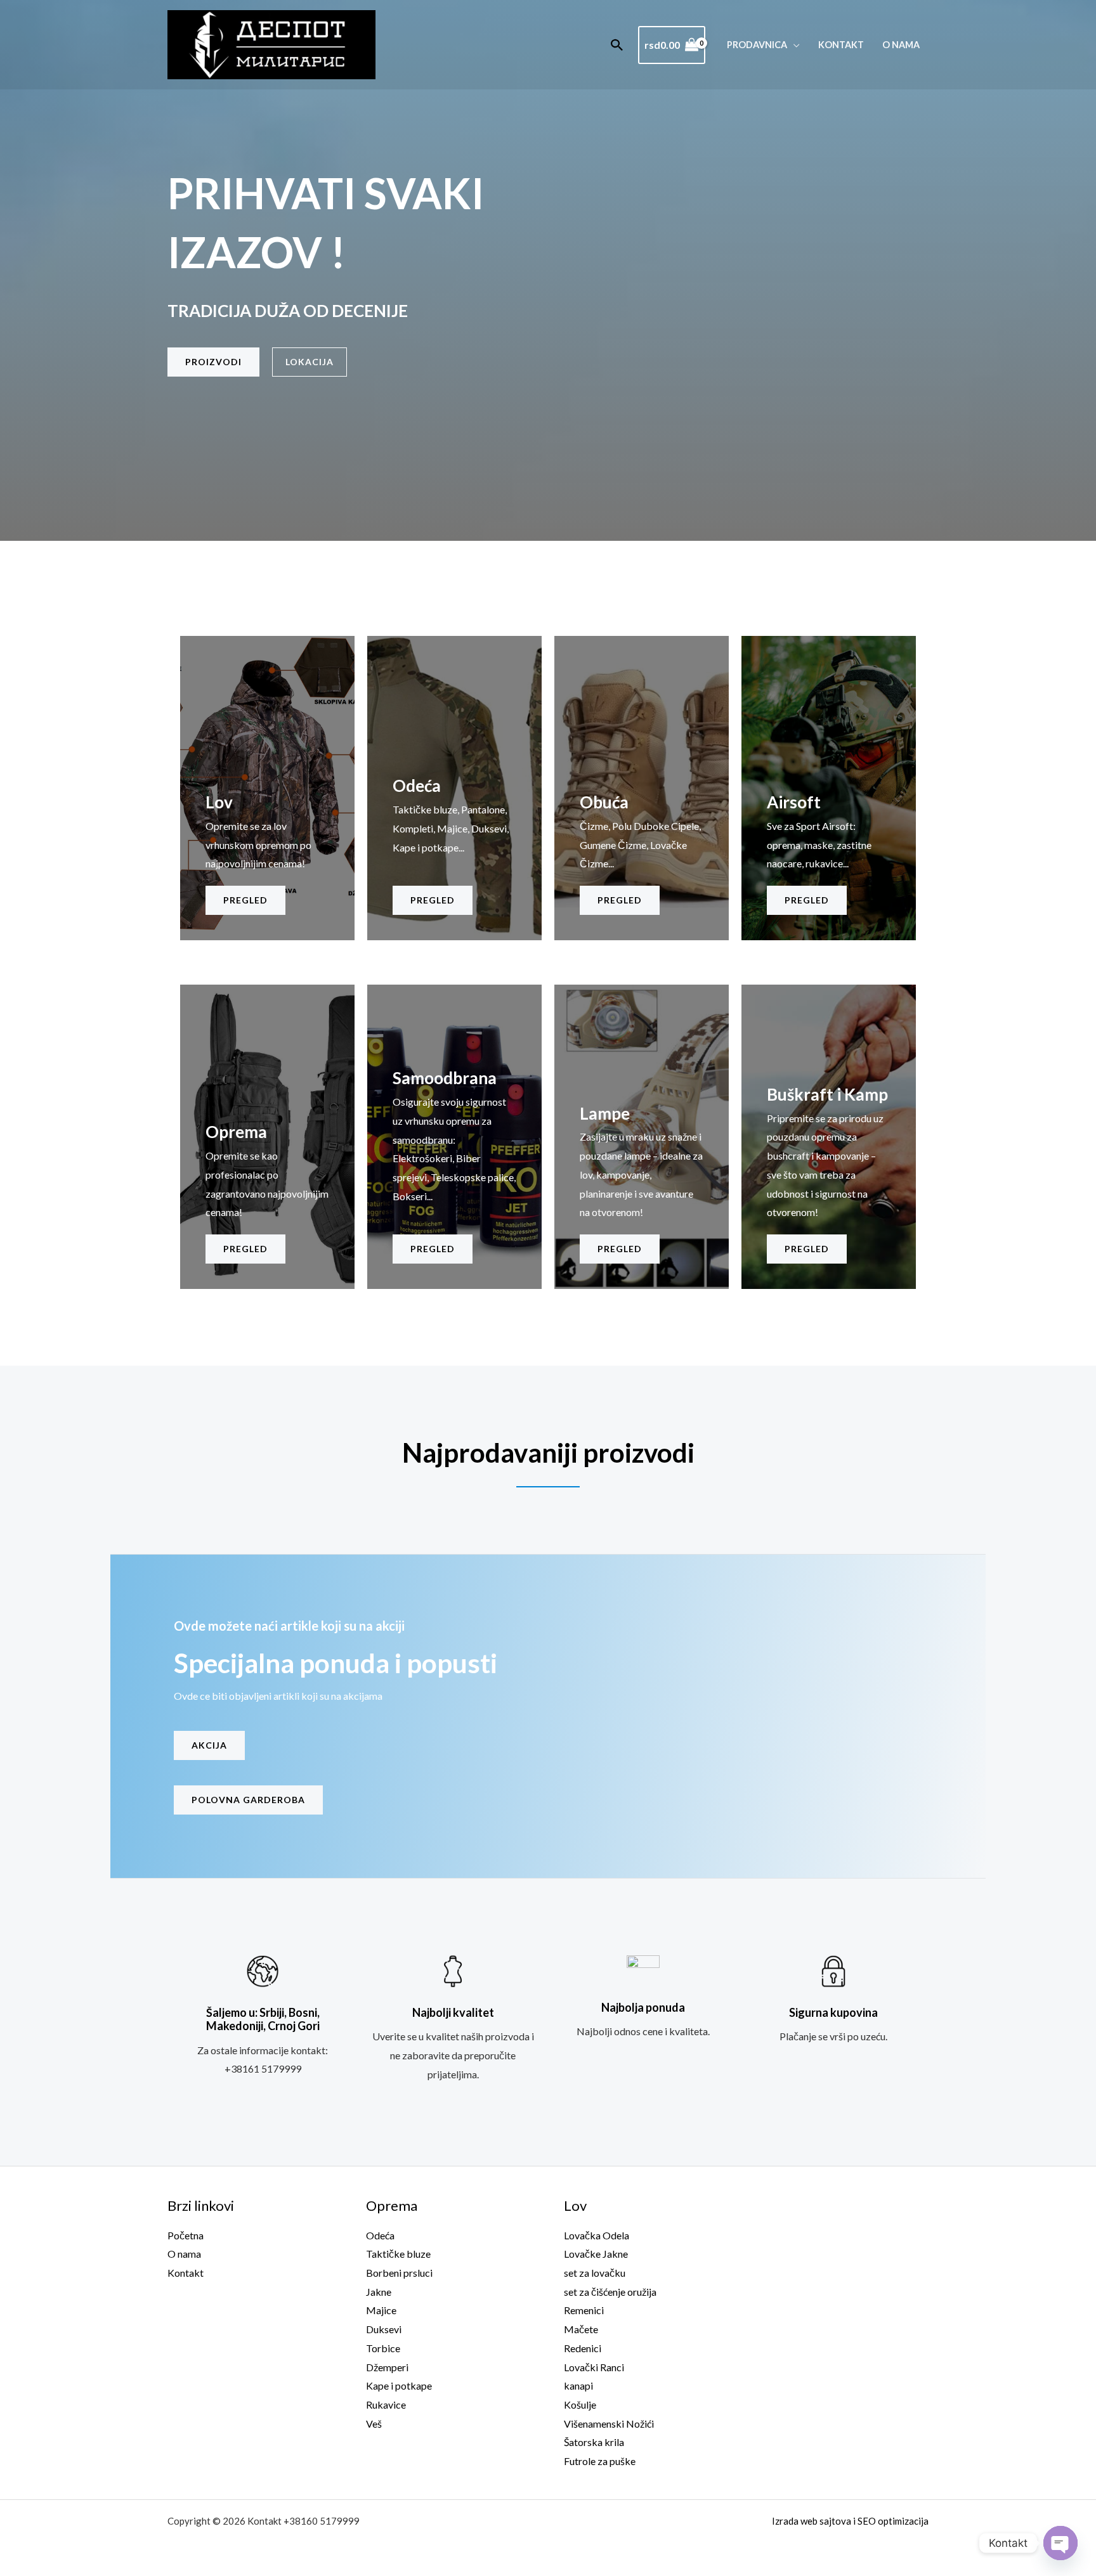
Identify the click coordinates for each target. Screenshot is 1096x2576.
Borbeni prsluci (399, 2273)
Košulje (580, 2404)
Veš (374, 2424)
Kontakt (841, 45)
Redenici (583, 2348)
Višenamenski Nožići (609, 2424)
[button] (617, 45)
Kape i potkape (399, 2385)
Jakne (379, 2292)
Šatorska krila (594, 2442)
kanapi (578, 2385)
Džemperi (387, 2367)
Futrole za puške (600, 2461)
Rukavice (386, 2404)
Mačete (581, 2329)
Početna (186, 2235)
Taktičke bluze (398, 2254)
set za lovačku (595, 2273)
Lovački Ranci (594, 2367)
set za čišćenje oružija (610, 2292)
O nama (901, 45)
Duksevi (384, 2329)
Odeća (380, 2235)
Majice (381, 2310)
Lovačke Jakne (596, 2254)
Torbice (383, 2348)
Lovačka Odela (597, 2235)
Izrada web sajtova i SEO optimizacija (850, 2521)
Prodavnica (757, 45)
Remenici (584, 2310)
